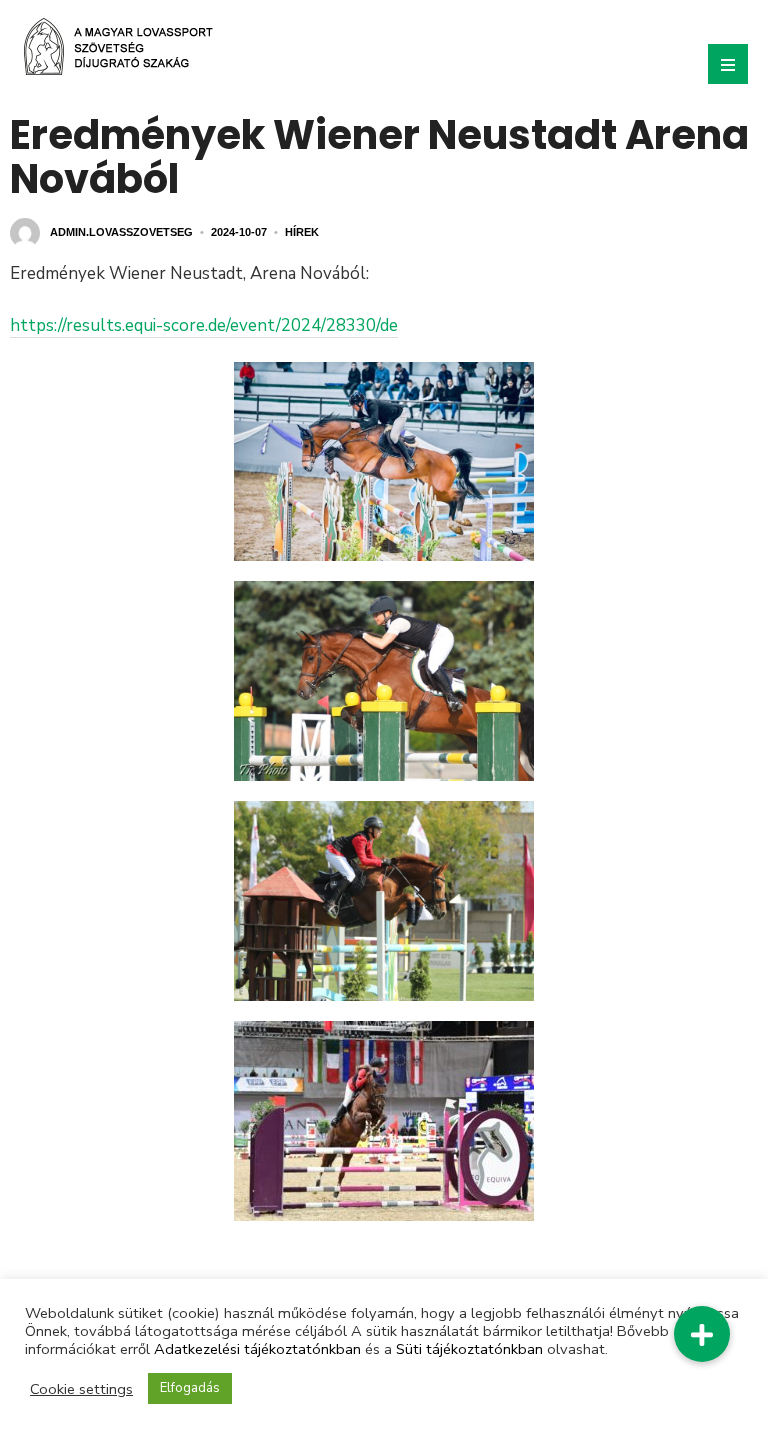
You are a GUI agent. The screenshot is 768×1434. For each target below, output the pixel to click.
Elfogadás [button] (190, 1388)
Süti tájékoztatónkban (469, 1349)
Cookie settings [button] (81, 1389)
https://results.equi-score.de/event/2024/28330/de (204, 325)
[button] (702, 1334)
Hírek (302, 232)
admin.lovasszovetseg (121, 232)
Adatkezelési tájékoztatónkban (257, 1349)
